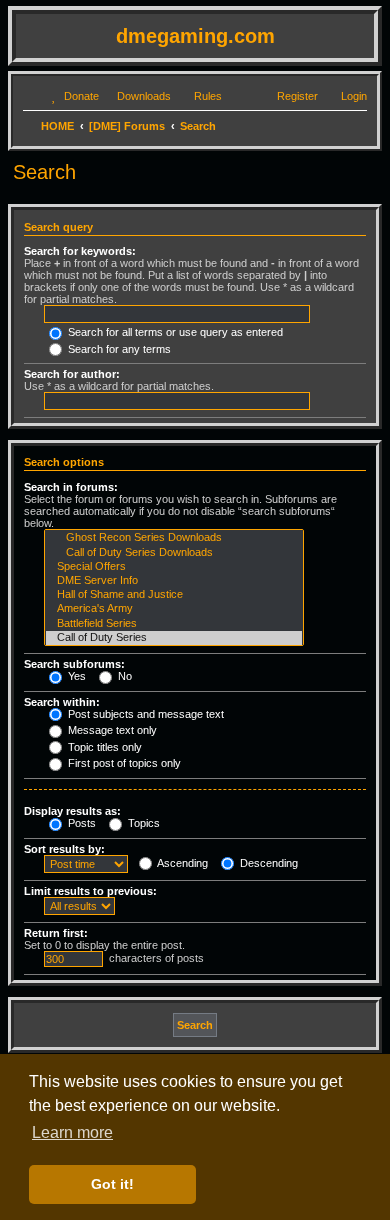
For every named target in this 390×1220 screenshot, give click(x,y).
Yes (75, 676)
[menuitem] (72, 96)
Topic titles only (103, 747)
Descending (267, 863)
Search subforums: (74, 664)
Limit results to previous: (90, 891)
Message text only (111, 730)
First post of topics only (123, 763)
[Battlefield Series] (174, 624)
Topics (142, 823)
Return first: (56, 933)
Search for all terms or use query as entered (174, 332)
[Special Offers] (174, 567)
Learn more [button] (72, 1132)
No (123, 676)
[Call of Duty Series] (174, 638)
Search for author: (72, 374)
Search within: (62, 702)
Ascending (181, 863)
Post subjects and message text (144, 714)
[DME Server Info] (174, 581)
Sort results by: (64, 849)
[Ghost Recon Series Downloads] (174, 538)
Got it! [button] (112, 1184)
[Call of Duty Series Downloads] (174, 553)
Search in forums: (71, 487)
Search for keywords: (80, 251)
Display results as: (72, 811)
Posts (80, 823)
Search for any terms (118, 349)
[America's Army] (174, 609)
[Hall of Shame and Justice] (174, 595)
